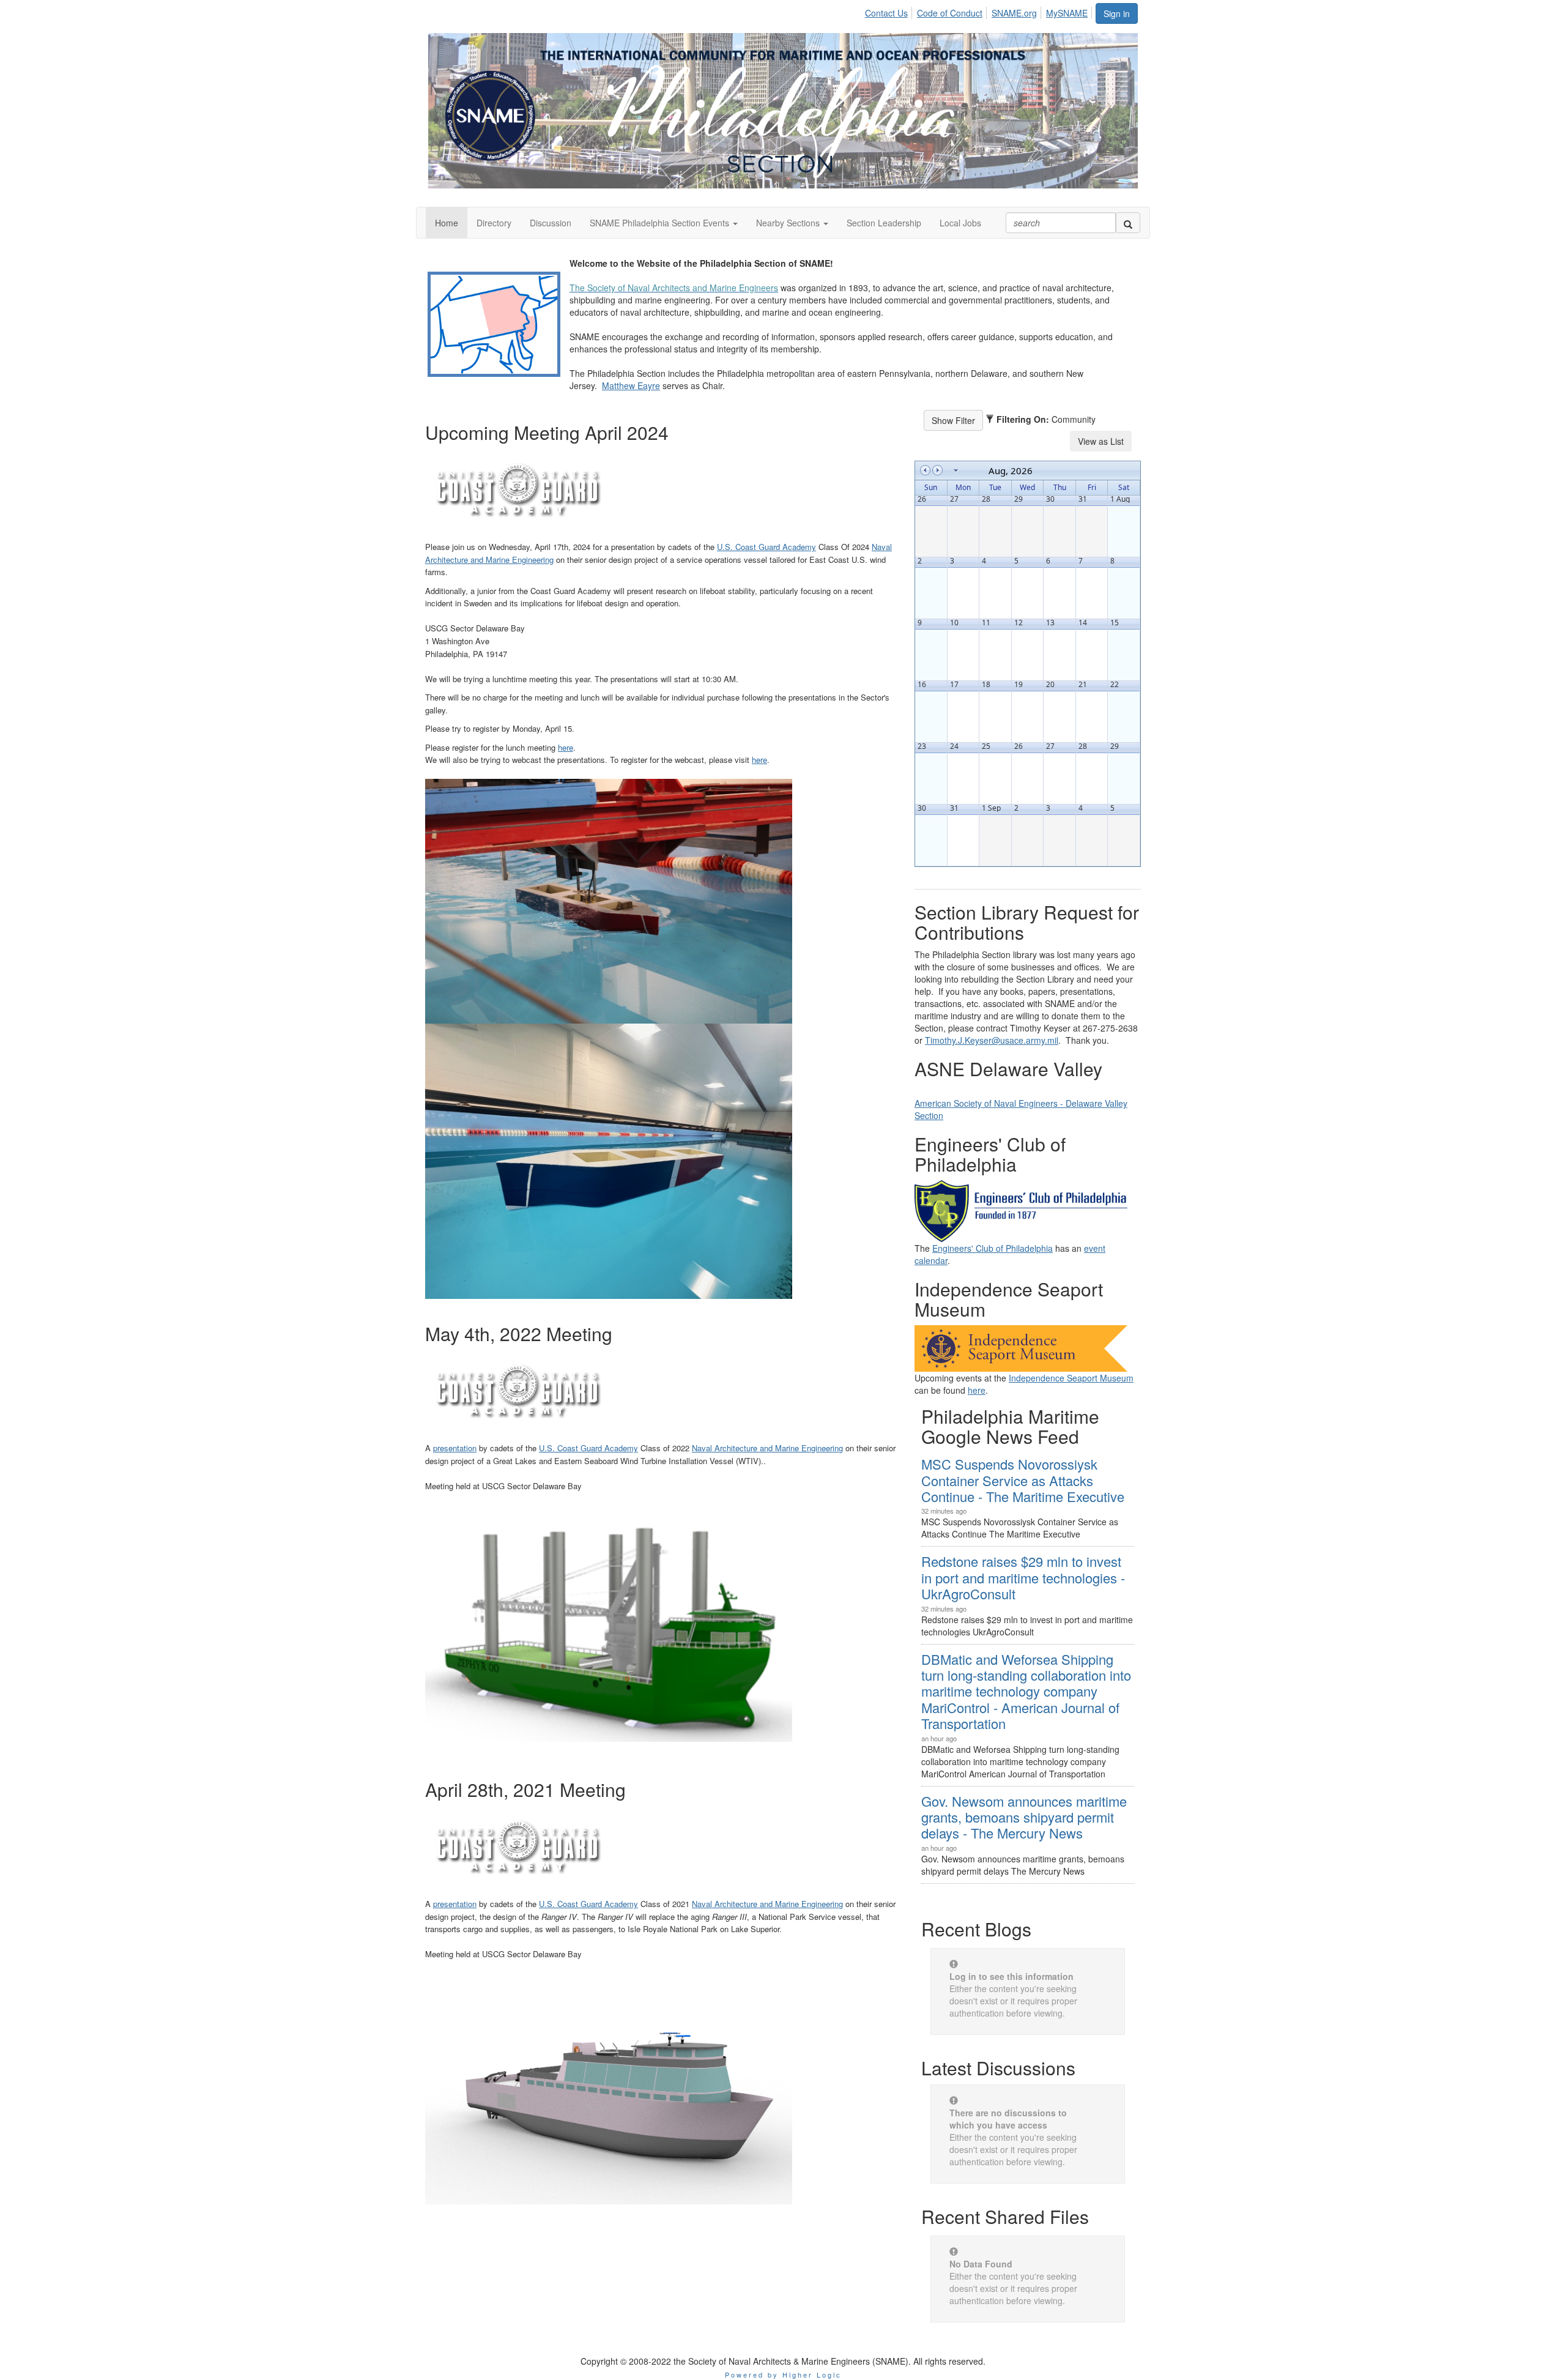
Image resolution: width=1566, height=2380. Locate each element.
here (566, 747)
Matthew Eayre (631, 385)
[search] (1128, 223)
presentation (455, 1448)
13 (1050, 623)
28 (986, 499)
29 (1019, 499)
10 (954, 623)
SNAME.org (1014, 13)
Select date (956, 470)
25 (986, 746)
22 (1115, 685)
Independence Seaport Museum (1071, 1378)
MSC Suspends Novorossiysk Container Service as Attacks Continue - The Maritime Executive (1023, 1480)
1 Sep (991, 808)
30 (1050, 499)
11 (986, 623)
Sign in (1117, 13)
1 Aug (1120, 499)
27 (954, 499)
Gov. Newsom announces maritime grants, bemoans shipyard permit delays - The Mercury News (1024, 1817)
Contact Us (886, 13)
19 (1019, 685)
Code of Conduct (950, 13)
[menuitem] (890, 11)
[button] (664, 223)
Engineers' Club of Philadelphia (993, 1248)
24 (954, 746)
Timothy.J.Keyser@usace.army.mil (992, 1040)
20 (1050, 685)
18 (986, 685)
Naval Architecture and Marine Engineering (767, 1448)
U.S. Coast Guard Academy (766, 547)
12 (1019, 623)
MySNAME (1067, 13)
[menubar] (980, 11)
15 (1115, 623)
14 (1083, 623)
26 (922, 499)
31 (1083, 499)
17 (954, 685)
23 (922, 746)
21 (1083, 685)
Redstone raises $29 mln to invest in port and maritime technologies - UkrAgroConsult (1023, 1577)
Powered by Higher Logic (783, 2374)
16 (922, 685)
